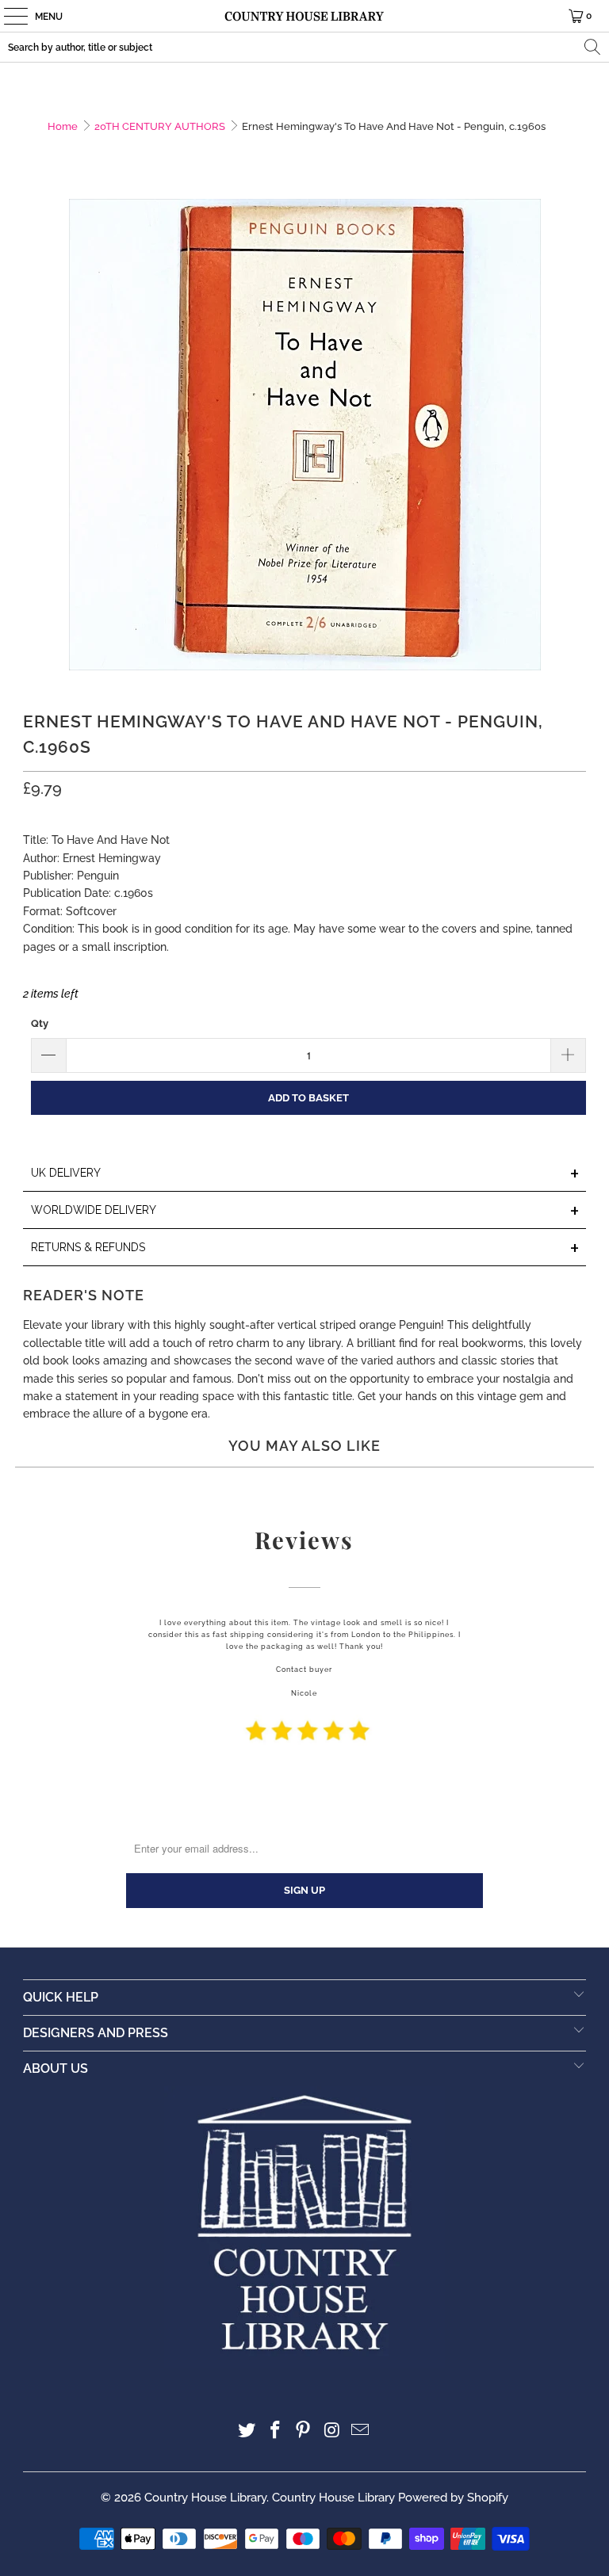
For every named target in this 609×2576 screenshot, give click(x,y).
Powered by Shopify (453, 2498)
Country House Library (205, 2498)
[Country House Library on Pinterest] (304, 2431)
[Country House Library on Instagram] (332, 2431)
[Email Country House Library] (361, 2431)
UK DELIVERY (305, 1174)
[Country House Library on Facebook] (275, 2431)
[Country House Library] (304, 16)
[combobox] (304, 47)
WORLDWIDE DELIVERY (305, 1211)
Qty (40, 1023)
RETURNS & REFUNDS (305, 1248)
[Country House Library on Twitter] (247, 2431)
